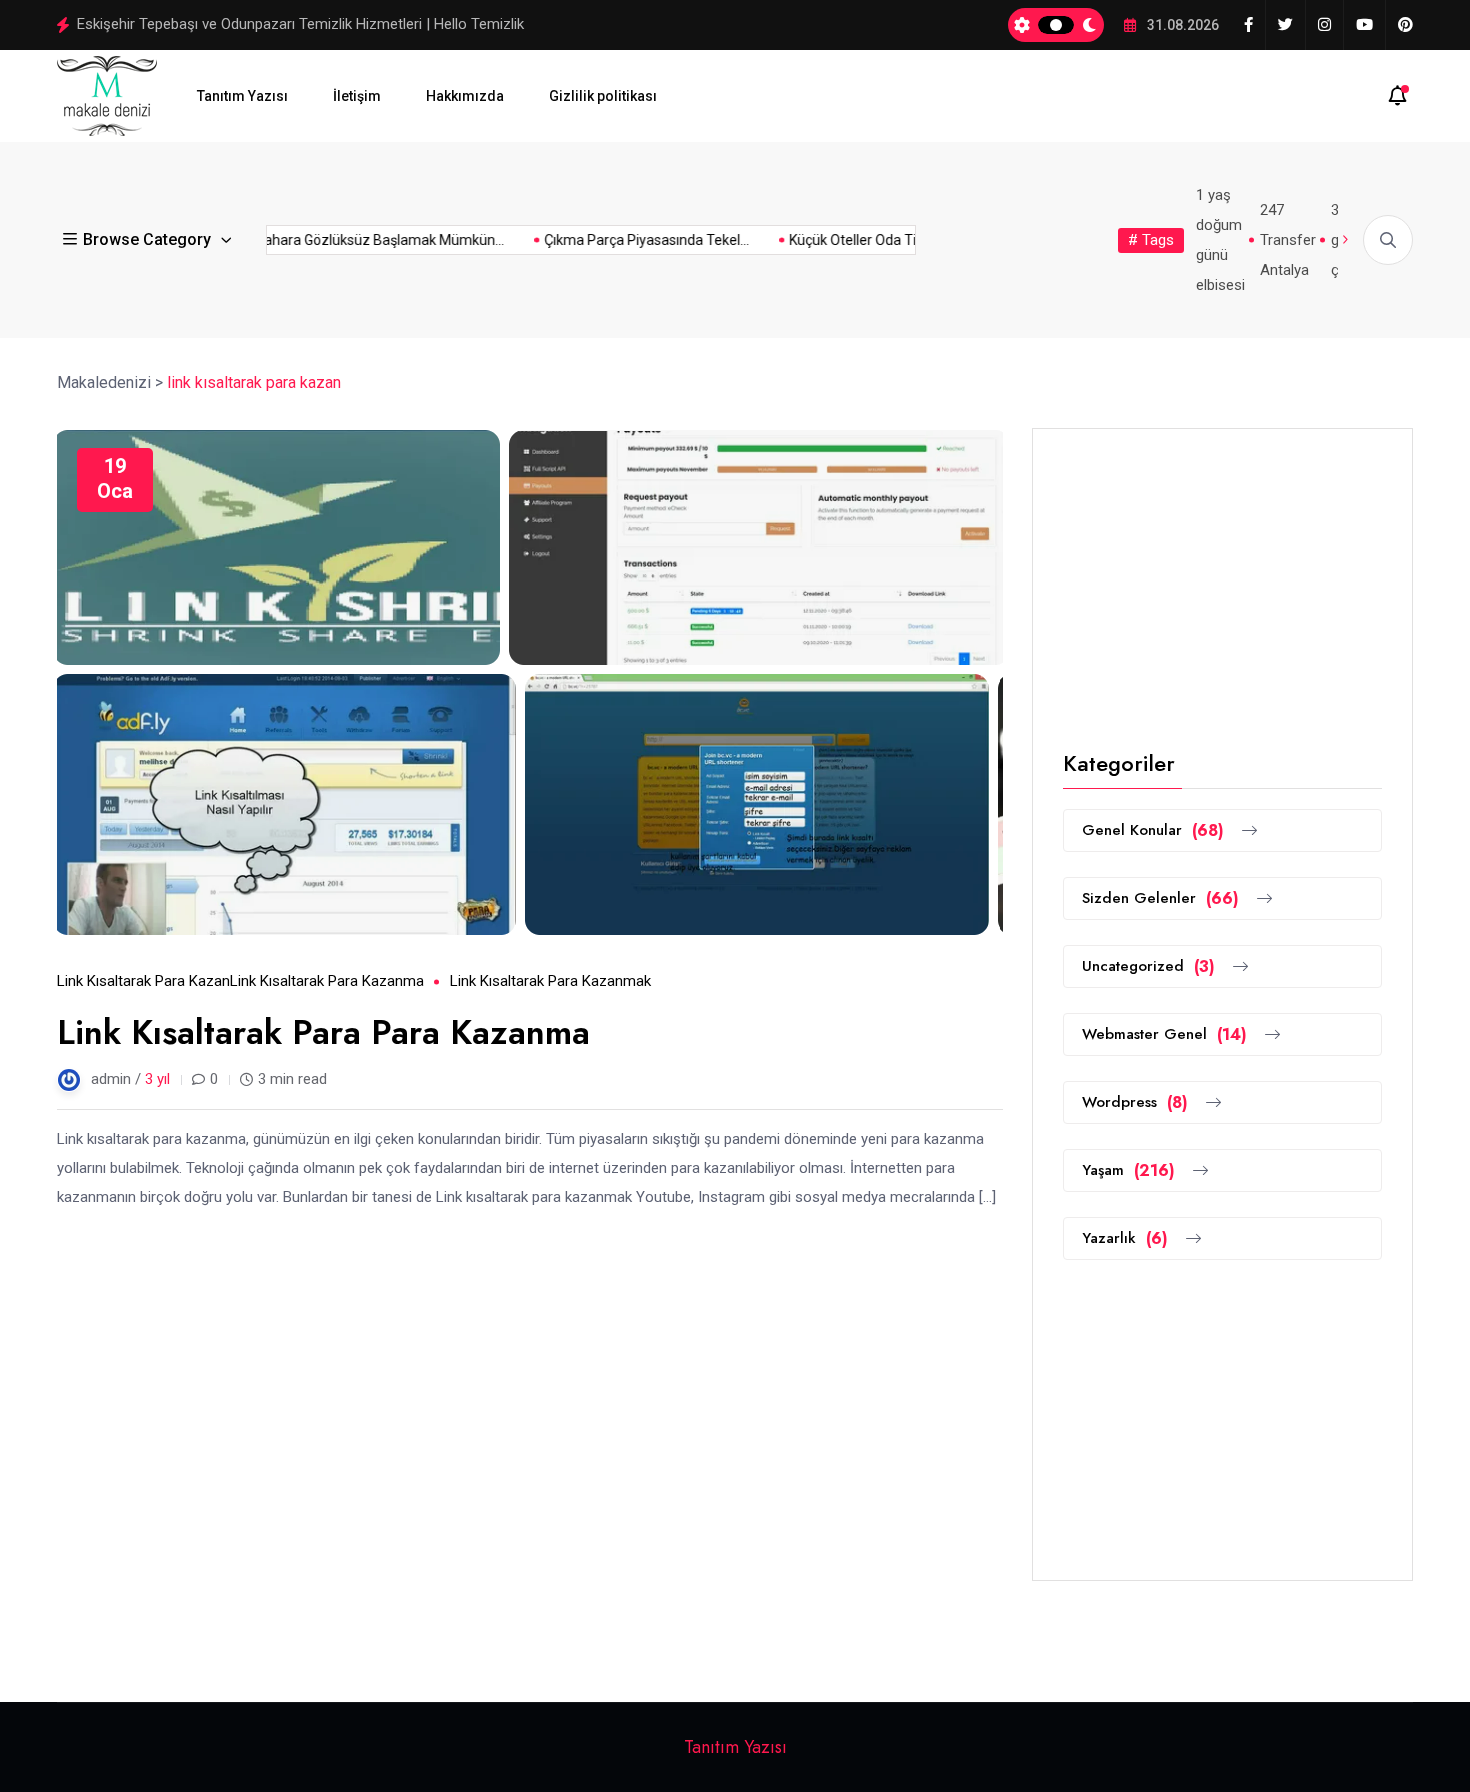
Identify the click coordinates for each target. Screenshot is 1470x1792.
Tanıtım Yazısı (242, 96)
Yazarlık (1125, 1238)
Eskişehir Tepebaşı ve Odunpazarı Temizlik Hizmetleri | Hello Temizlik (300, 24)
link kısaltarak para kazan (143, 981)
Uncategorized (1148, 966)
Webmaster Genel (1164, 1034)
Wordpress (1135, 1102)
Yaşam (1128, 1170)
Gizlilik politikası (603, 96)
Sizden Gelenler (1160, 898)
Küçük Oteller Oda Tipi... (844, 240)
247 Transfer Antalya (1288, 240)
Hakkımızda (465, 96)
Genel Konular (1153, 830)
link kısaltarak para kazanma (327, 981)
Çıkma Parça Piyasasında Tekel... (628, 240)
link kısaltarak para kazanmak (550, 981)
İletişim (357, 96)
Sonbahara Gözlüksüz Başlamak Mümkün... (349, 240)
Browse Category (147, 239)
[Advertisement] (1222, 584)
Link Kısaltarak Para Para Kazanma (323, 1032)
